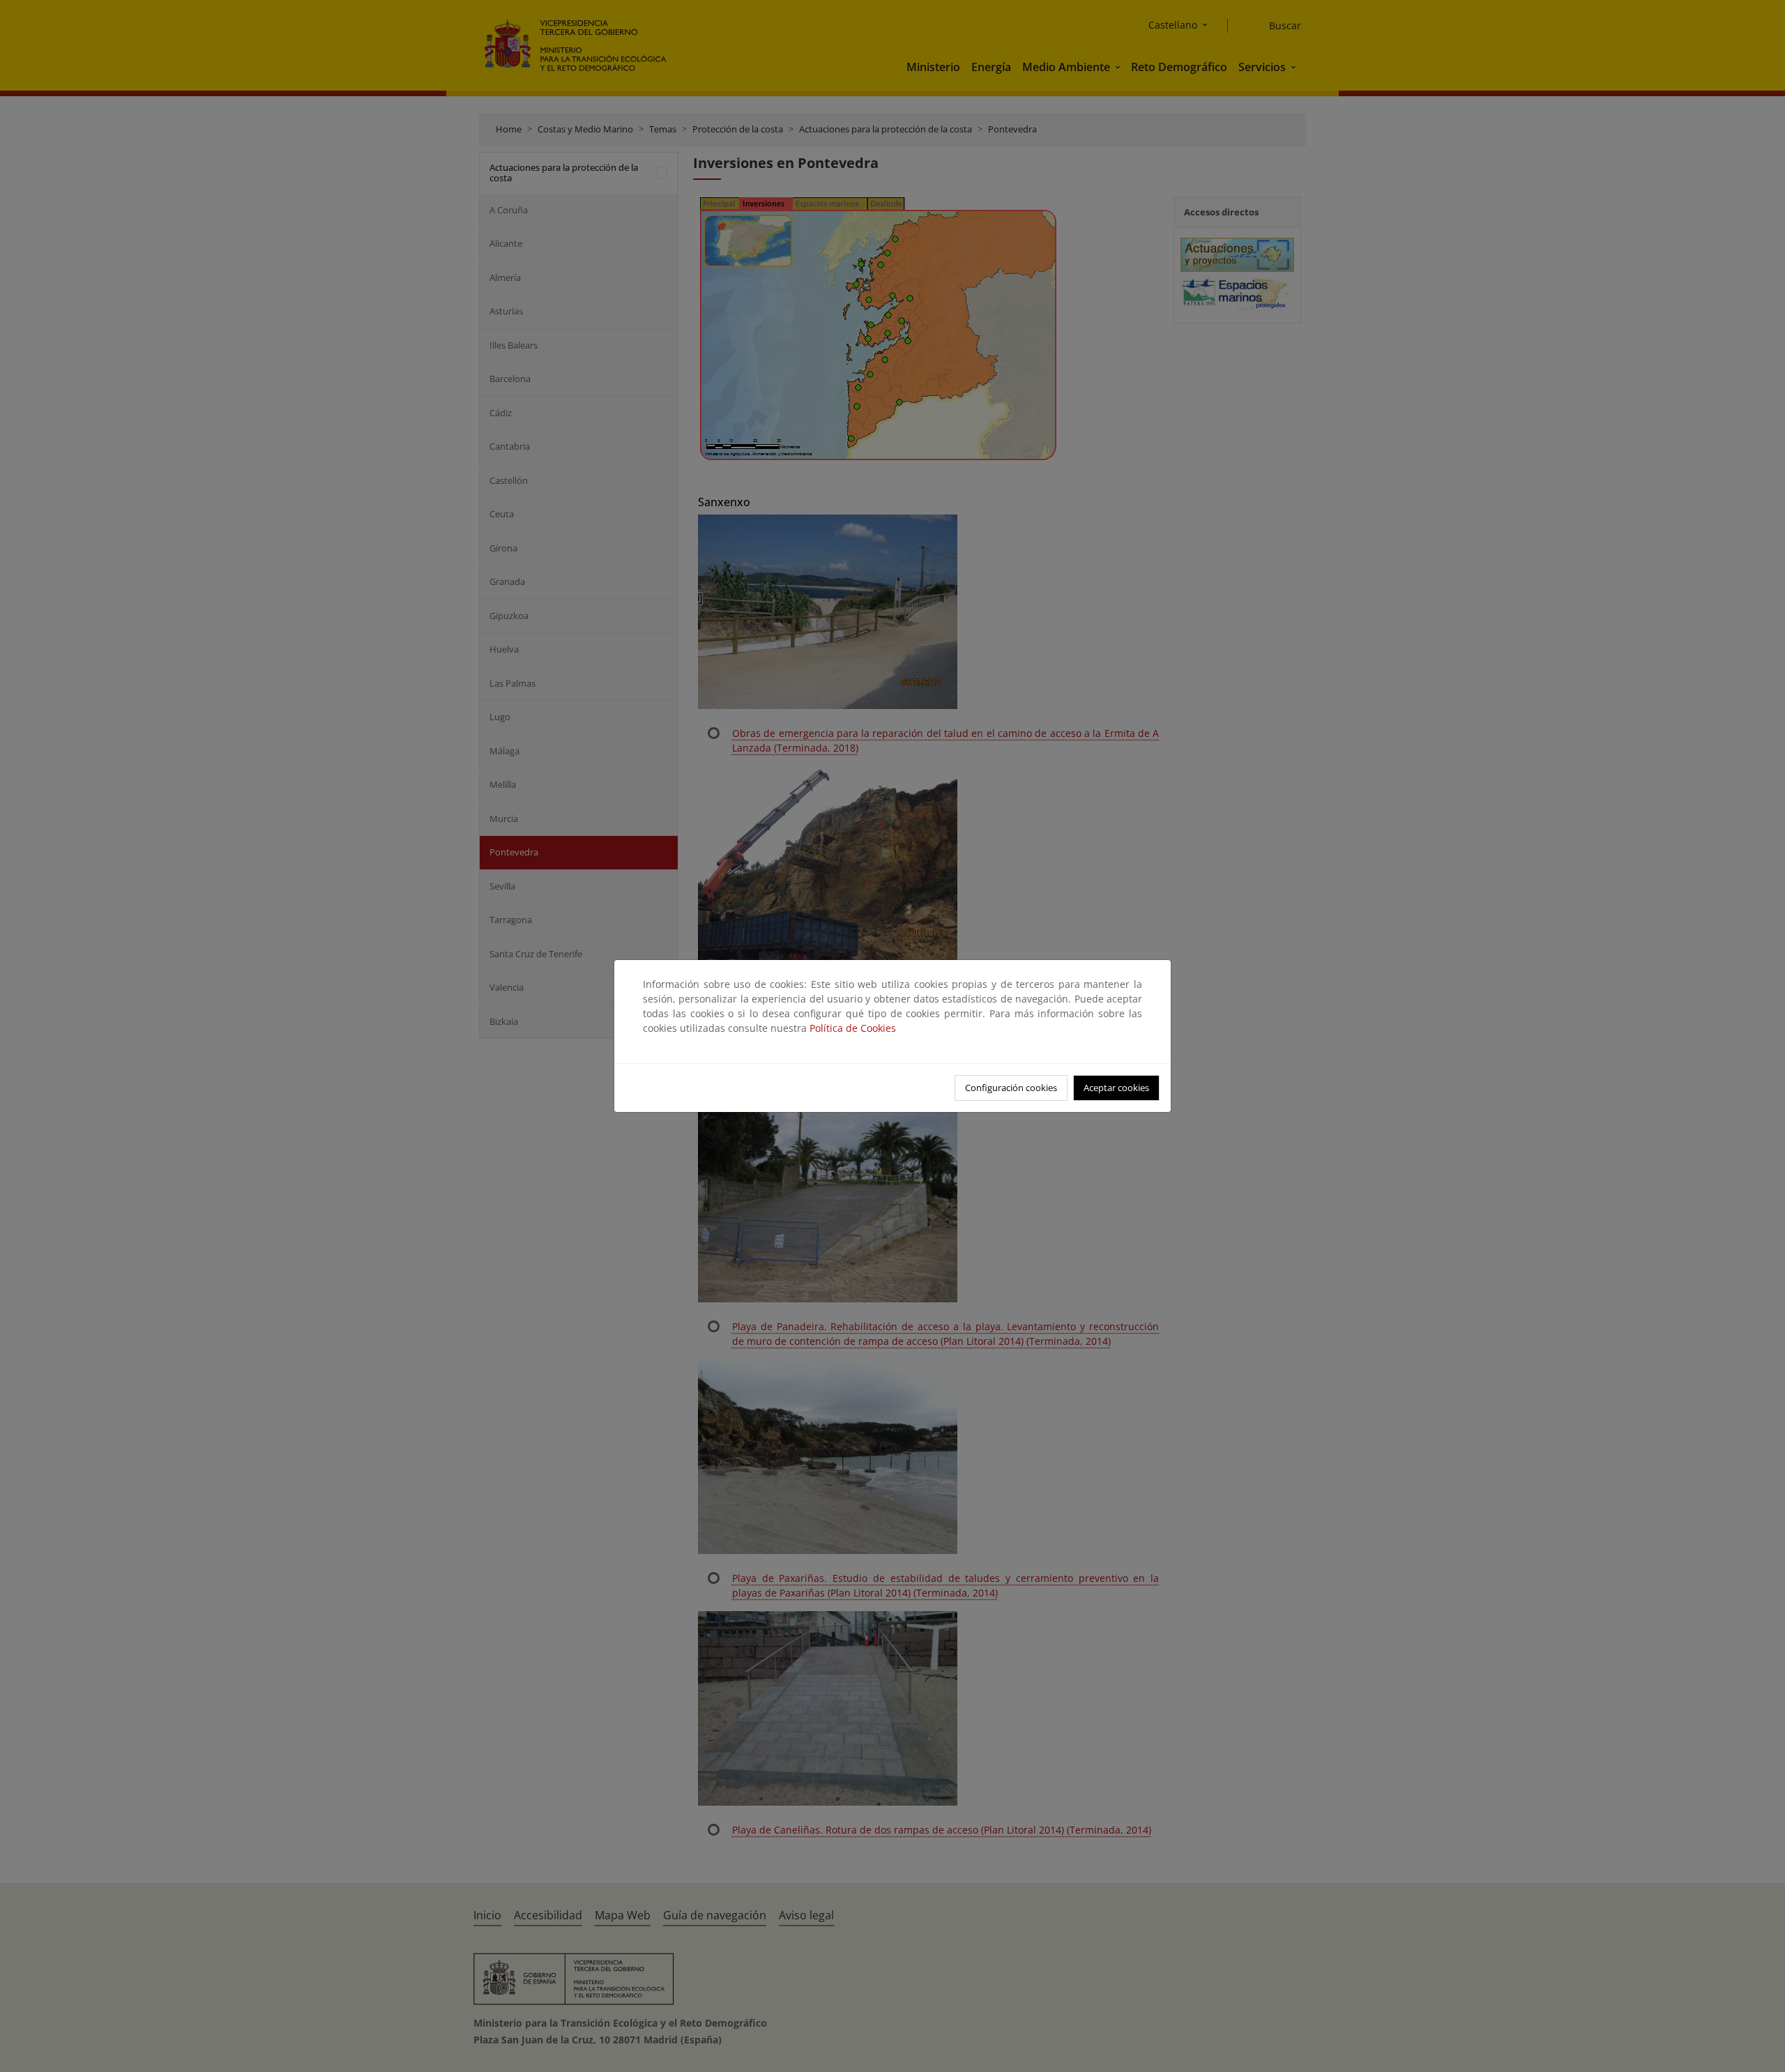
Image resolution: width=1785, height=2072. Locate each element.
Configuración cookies (1011, 1088)
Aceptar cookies (1116, 1088)
